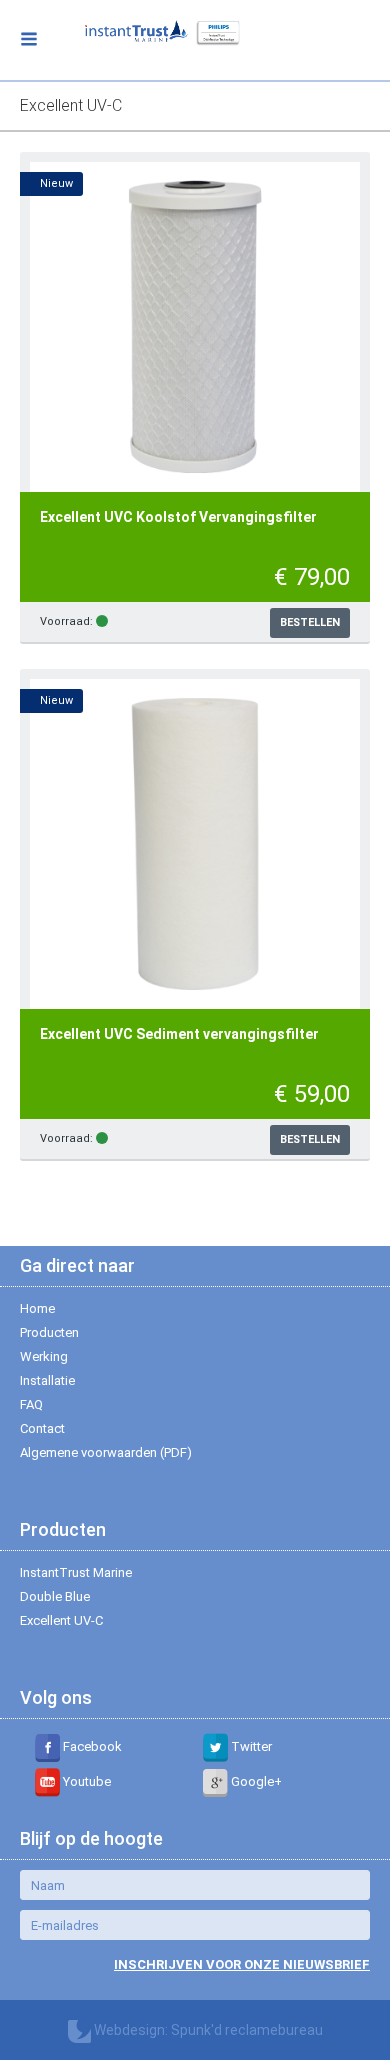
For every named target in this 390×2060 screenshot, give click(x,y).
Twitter (250, 1746)
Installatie (47, 1380)
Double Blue (55, 1596)
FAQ (31, 1404)
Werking (44, 1356)
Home (37, 1308)
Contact (42, 1428)
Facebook (91, 1746)
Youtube (85, 1781)
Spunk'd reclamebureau (247, 2030)
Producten (49, 1332)
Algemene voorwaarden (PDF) (106, 1452)
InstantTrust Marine (76, 1572)
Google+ (255, 1781)
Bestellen (310, 622)
